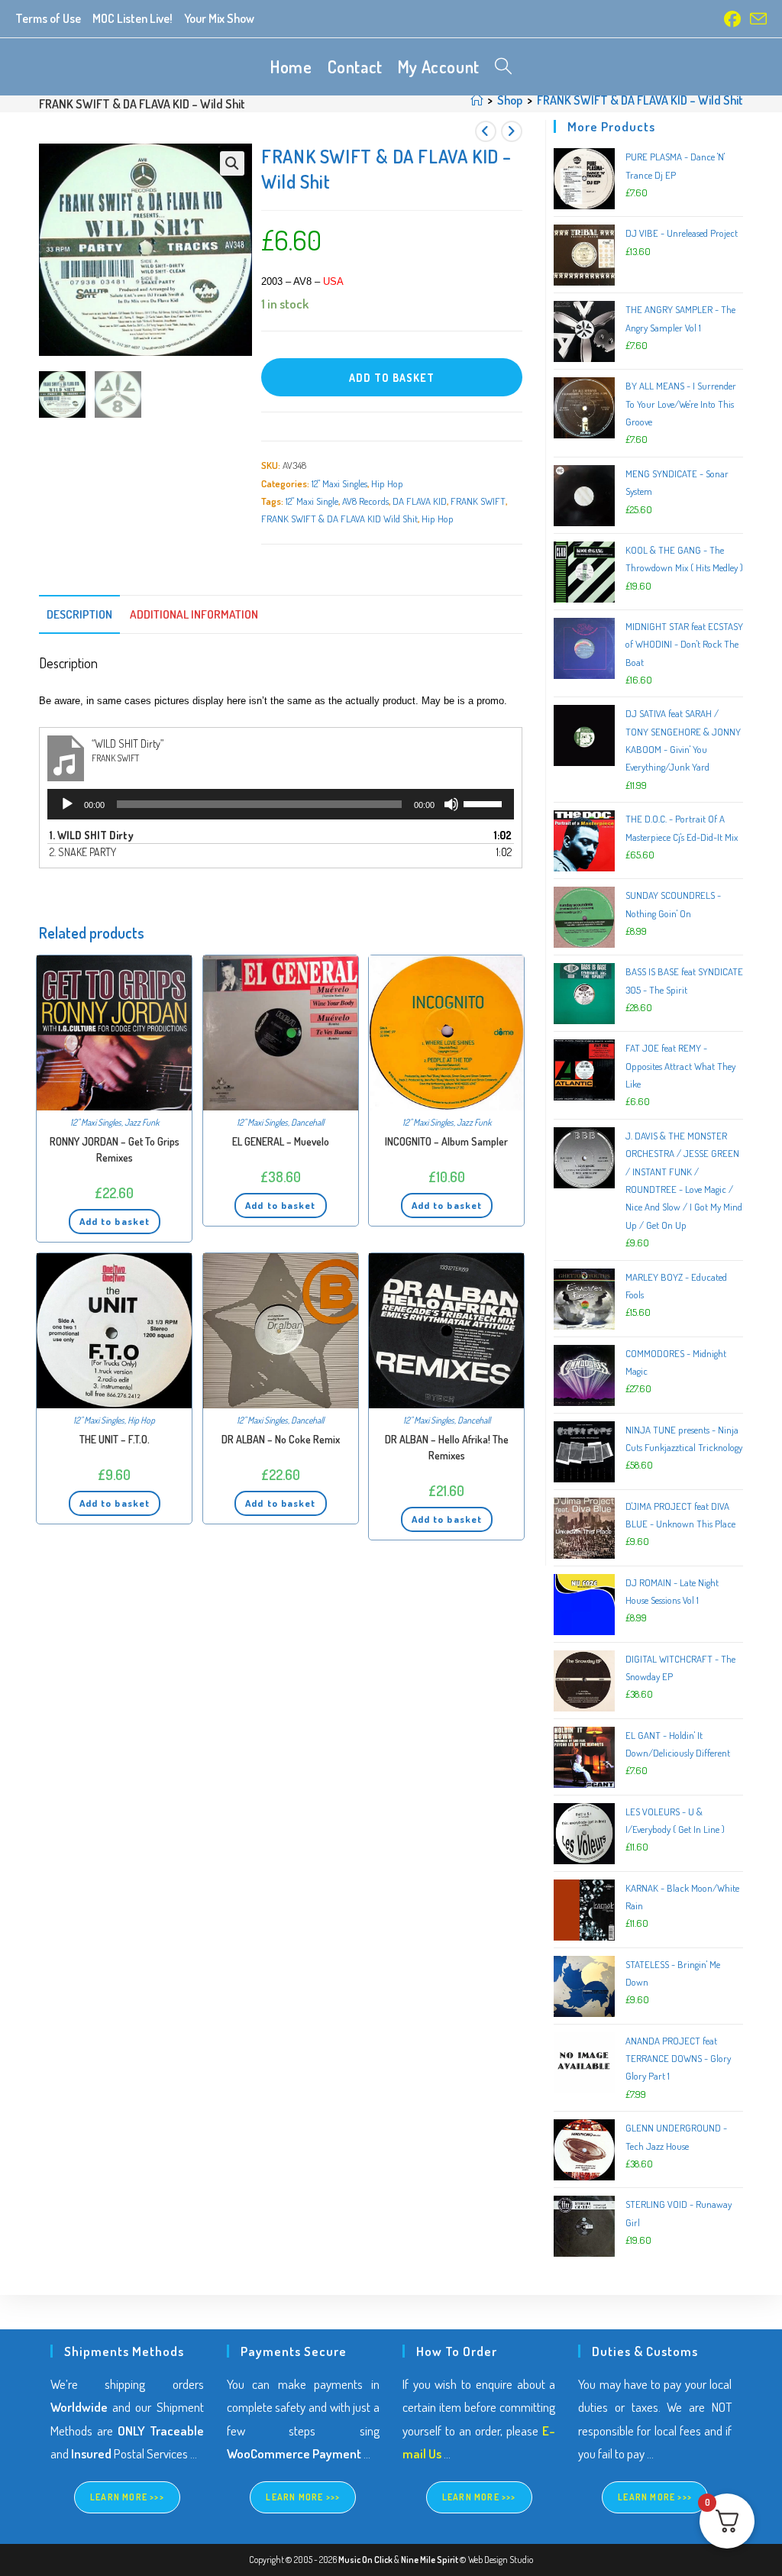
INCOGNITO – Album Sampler (446, 1141)
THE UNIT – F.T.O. (115, 1439)
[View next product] (512, 131)
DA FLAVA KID (420, 501)
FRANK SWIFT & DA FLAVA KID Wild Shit (339, 519)
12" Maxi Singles (339, 483)
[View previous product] (486, 131)
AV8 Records (365, 501)
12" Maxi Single (312, 501)
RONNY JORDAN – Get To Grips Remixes (115, 1149)
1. (92, 835)
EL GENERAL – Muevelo (281, 1141)
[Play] (67, 804)
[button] (232, 163)
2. (83, 852)
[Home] (477, 100)
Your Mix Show (219, 18)
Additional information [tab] (194, 614)
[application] (281, 804)
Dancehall (307, 1122)
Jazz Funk (142, 1122)
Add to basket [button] (115, 1221)
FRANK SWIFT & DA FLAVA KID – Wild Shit (640, 100)
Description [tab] (79, 614)
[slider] (485, 803)
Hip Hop (387, 483)
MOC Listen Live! (132, 18)
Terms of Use (48, 18)
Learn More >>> (127, 2497)
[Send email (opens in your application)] (756, 19)
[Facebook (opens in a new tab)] (732, 19)
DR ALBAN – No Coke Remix (281, 1439)
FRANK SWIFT (478, 501)
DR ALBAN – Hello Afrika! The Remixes (447, 1447)
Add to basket (392, 378)
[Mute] (451, 804)
